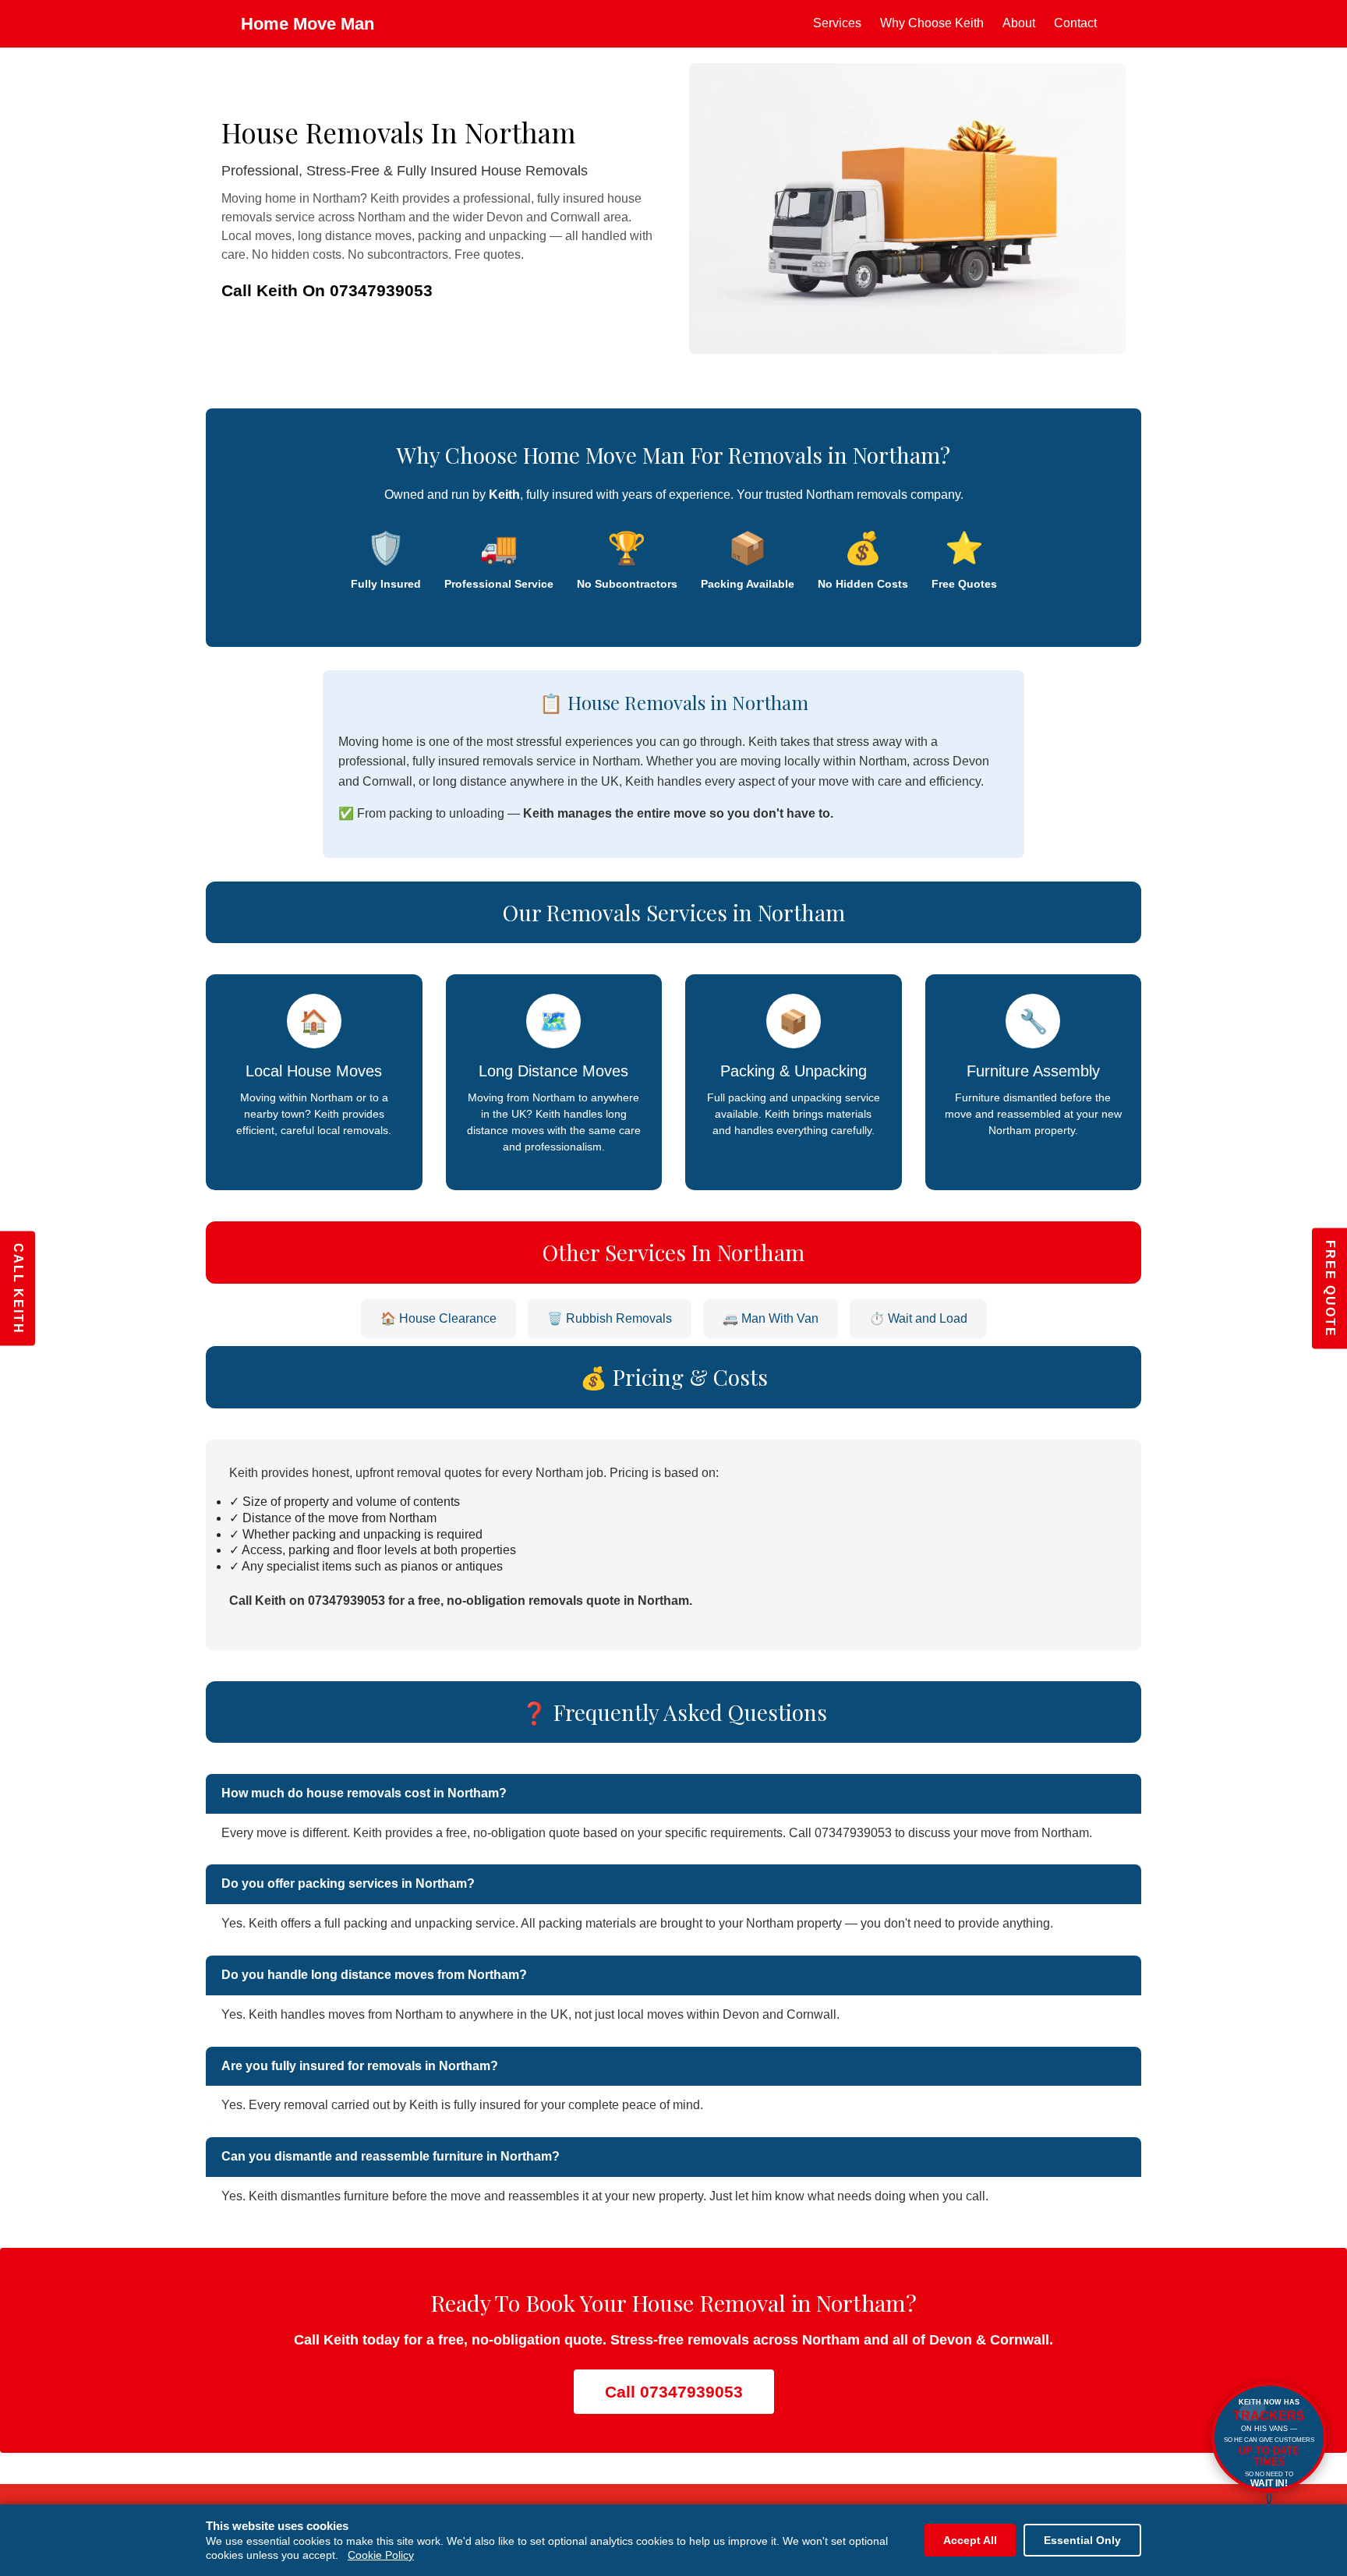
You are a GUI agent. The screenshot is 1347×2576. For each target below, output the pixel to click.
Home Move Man (308, 24)
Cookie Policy (381, 2555)
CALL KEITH (18, 1288)
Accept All (970, 2540)
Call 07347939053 (674, 2392)
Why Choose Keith (932, 23)
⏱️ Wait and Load (918, 1318)
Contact (1075, 23)
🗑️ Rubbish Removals (610, 1318)
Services (837, 23)
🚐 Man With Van (771, 1318)
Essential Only (1082, 2540)
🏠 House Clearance (438, 1318)
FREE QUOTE (1330, 1288)
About (1019, 23)
